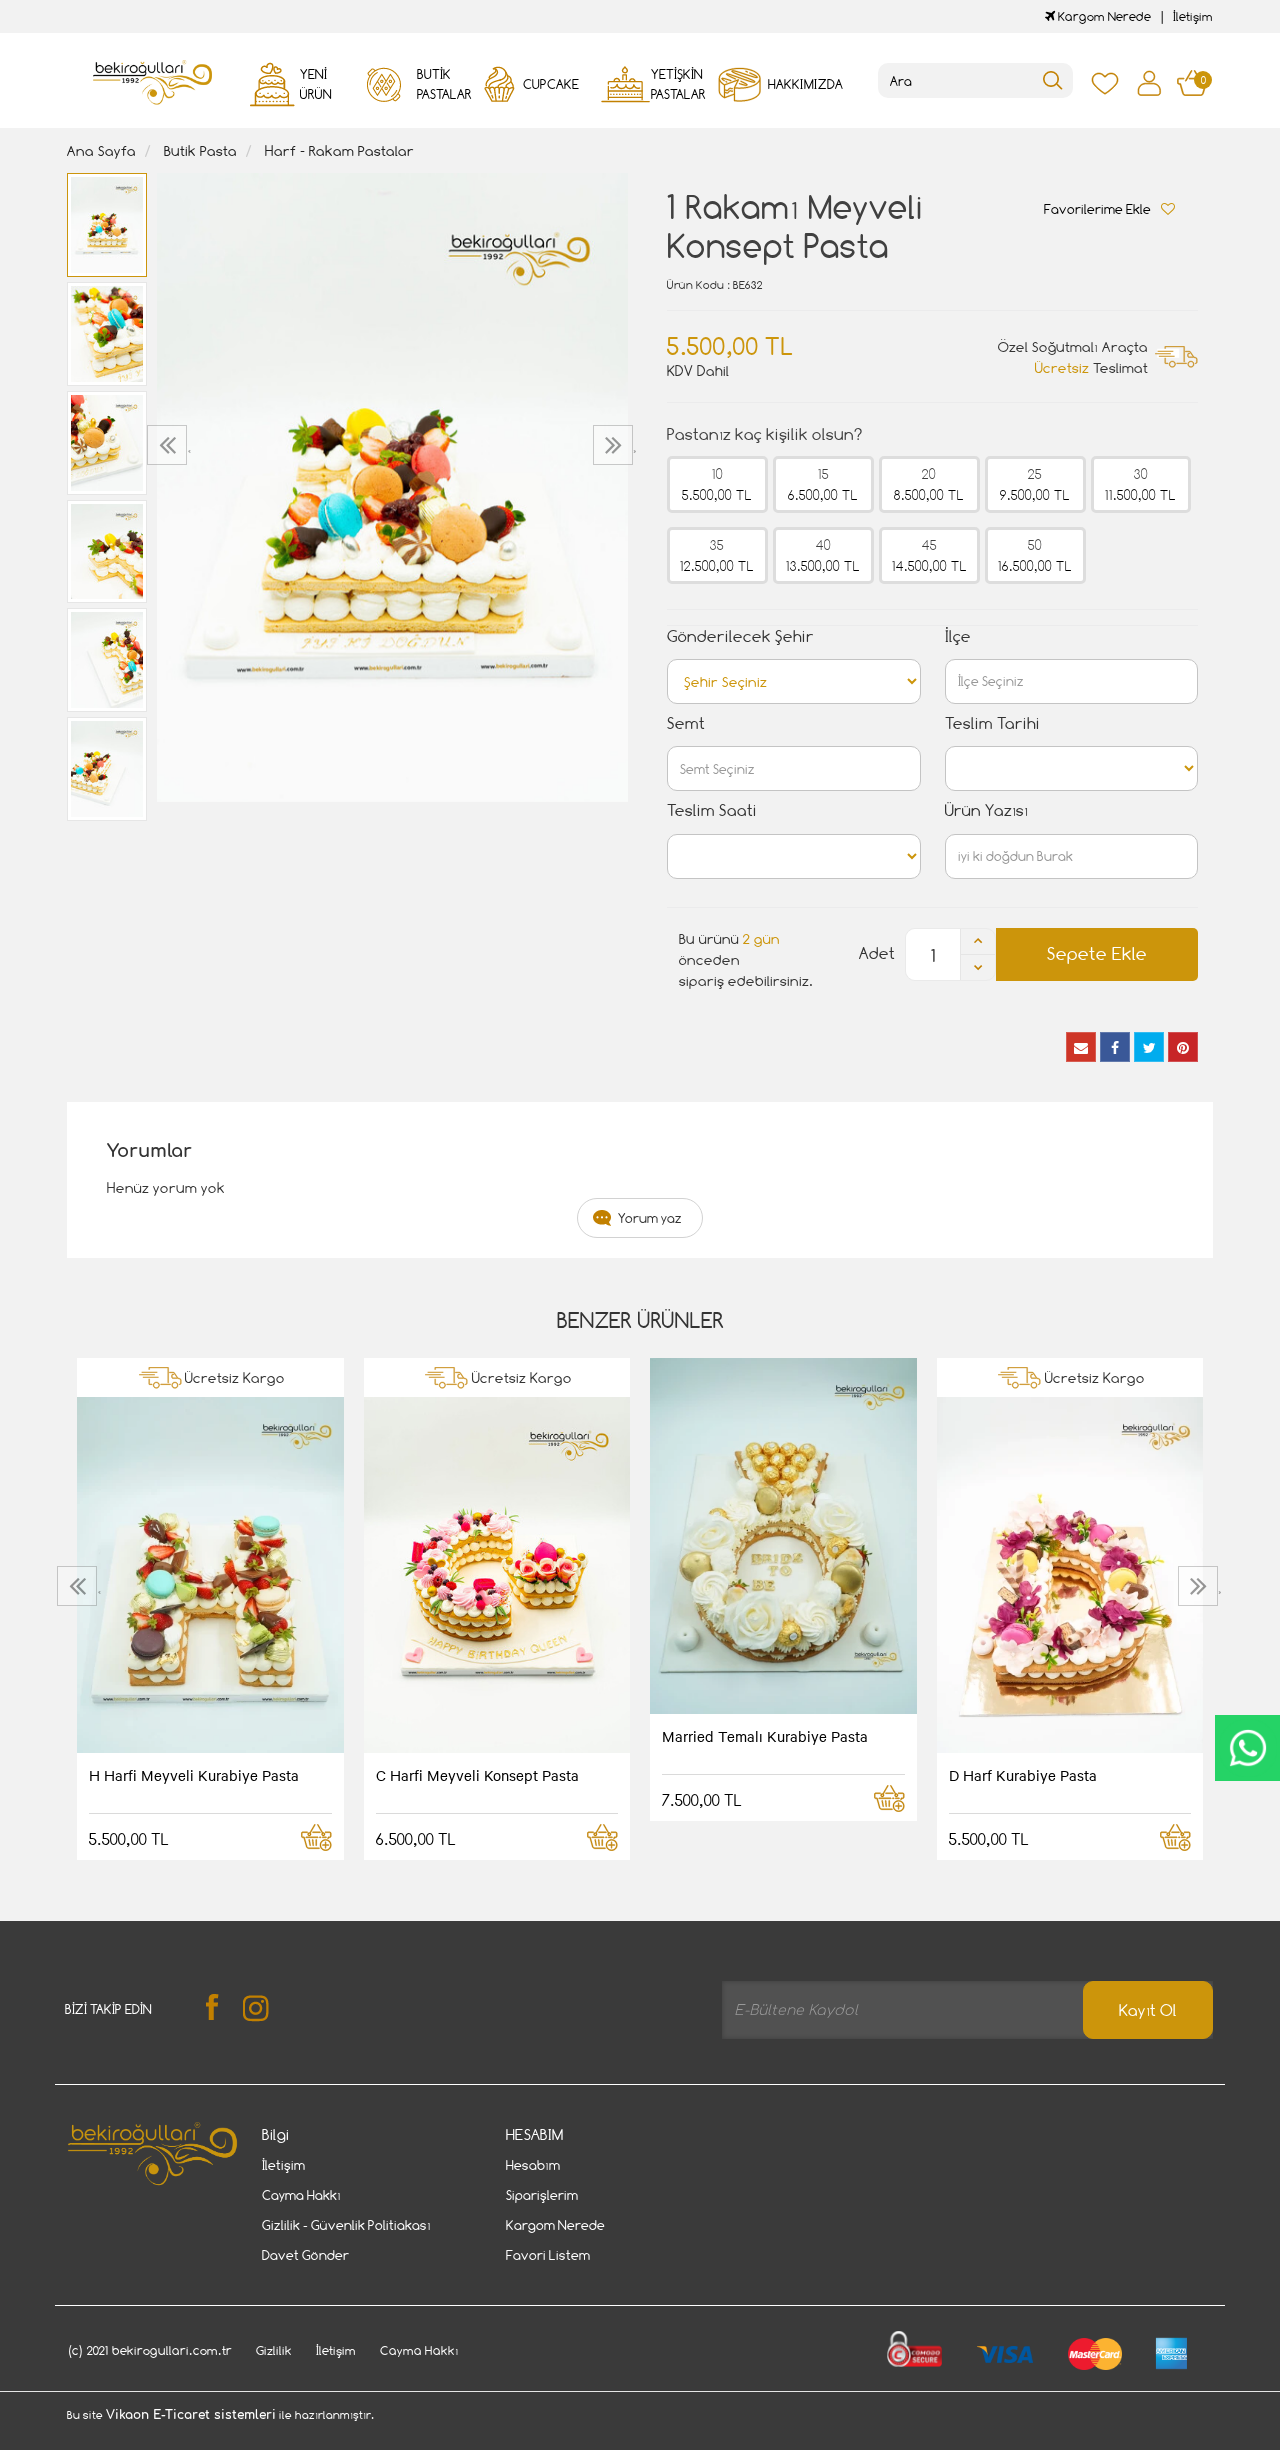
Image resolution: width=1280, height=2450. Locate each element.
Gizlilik (274, 2350)
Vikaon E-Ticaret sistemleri (191, 2415)
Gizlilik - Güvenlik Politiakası (346, 2225)
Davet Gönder (305, 2255)
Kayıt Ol (1148, 2010)
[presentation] (169, 445)
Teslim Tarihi (992, 723)
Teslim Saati (712, 810)
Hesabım (533, 2165)
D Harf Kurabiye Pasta (1023, 1775)
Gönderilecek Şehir (740, 636)
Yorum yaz (650, 1218)
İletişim (1193, 16)
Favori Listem (548, 2255)
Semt (686, 723)
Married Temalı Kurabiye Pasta (765, 1736)
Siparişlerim (542, 2195)
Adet (877, 953)
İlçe (958, 636)
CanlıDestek (1247, 1748)
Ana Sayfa (101, 150)
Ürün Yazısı (986, 810)
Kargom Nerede (1103, 16)
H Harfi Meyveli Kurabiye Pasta (194, 1775)
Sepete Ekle (1097, 953)
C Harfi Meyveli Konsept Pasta (477, 1775)
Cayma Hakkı (301, 2195)
